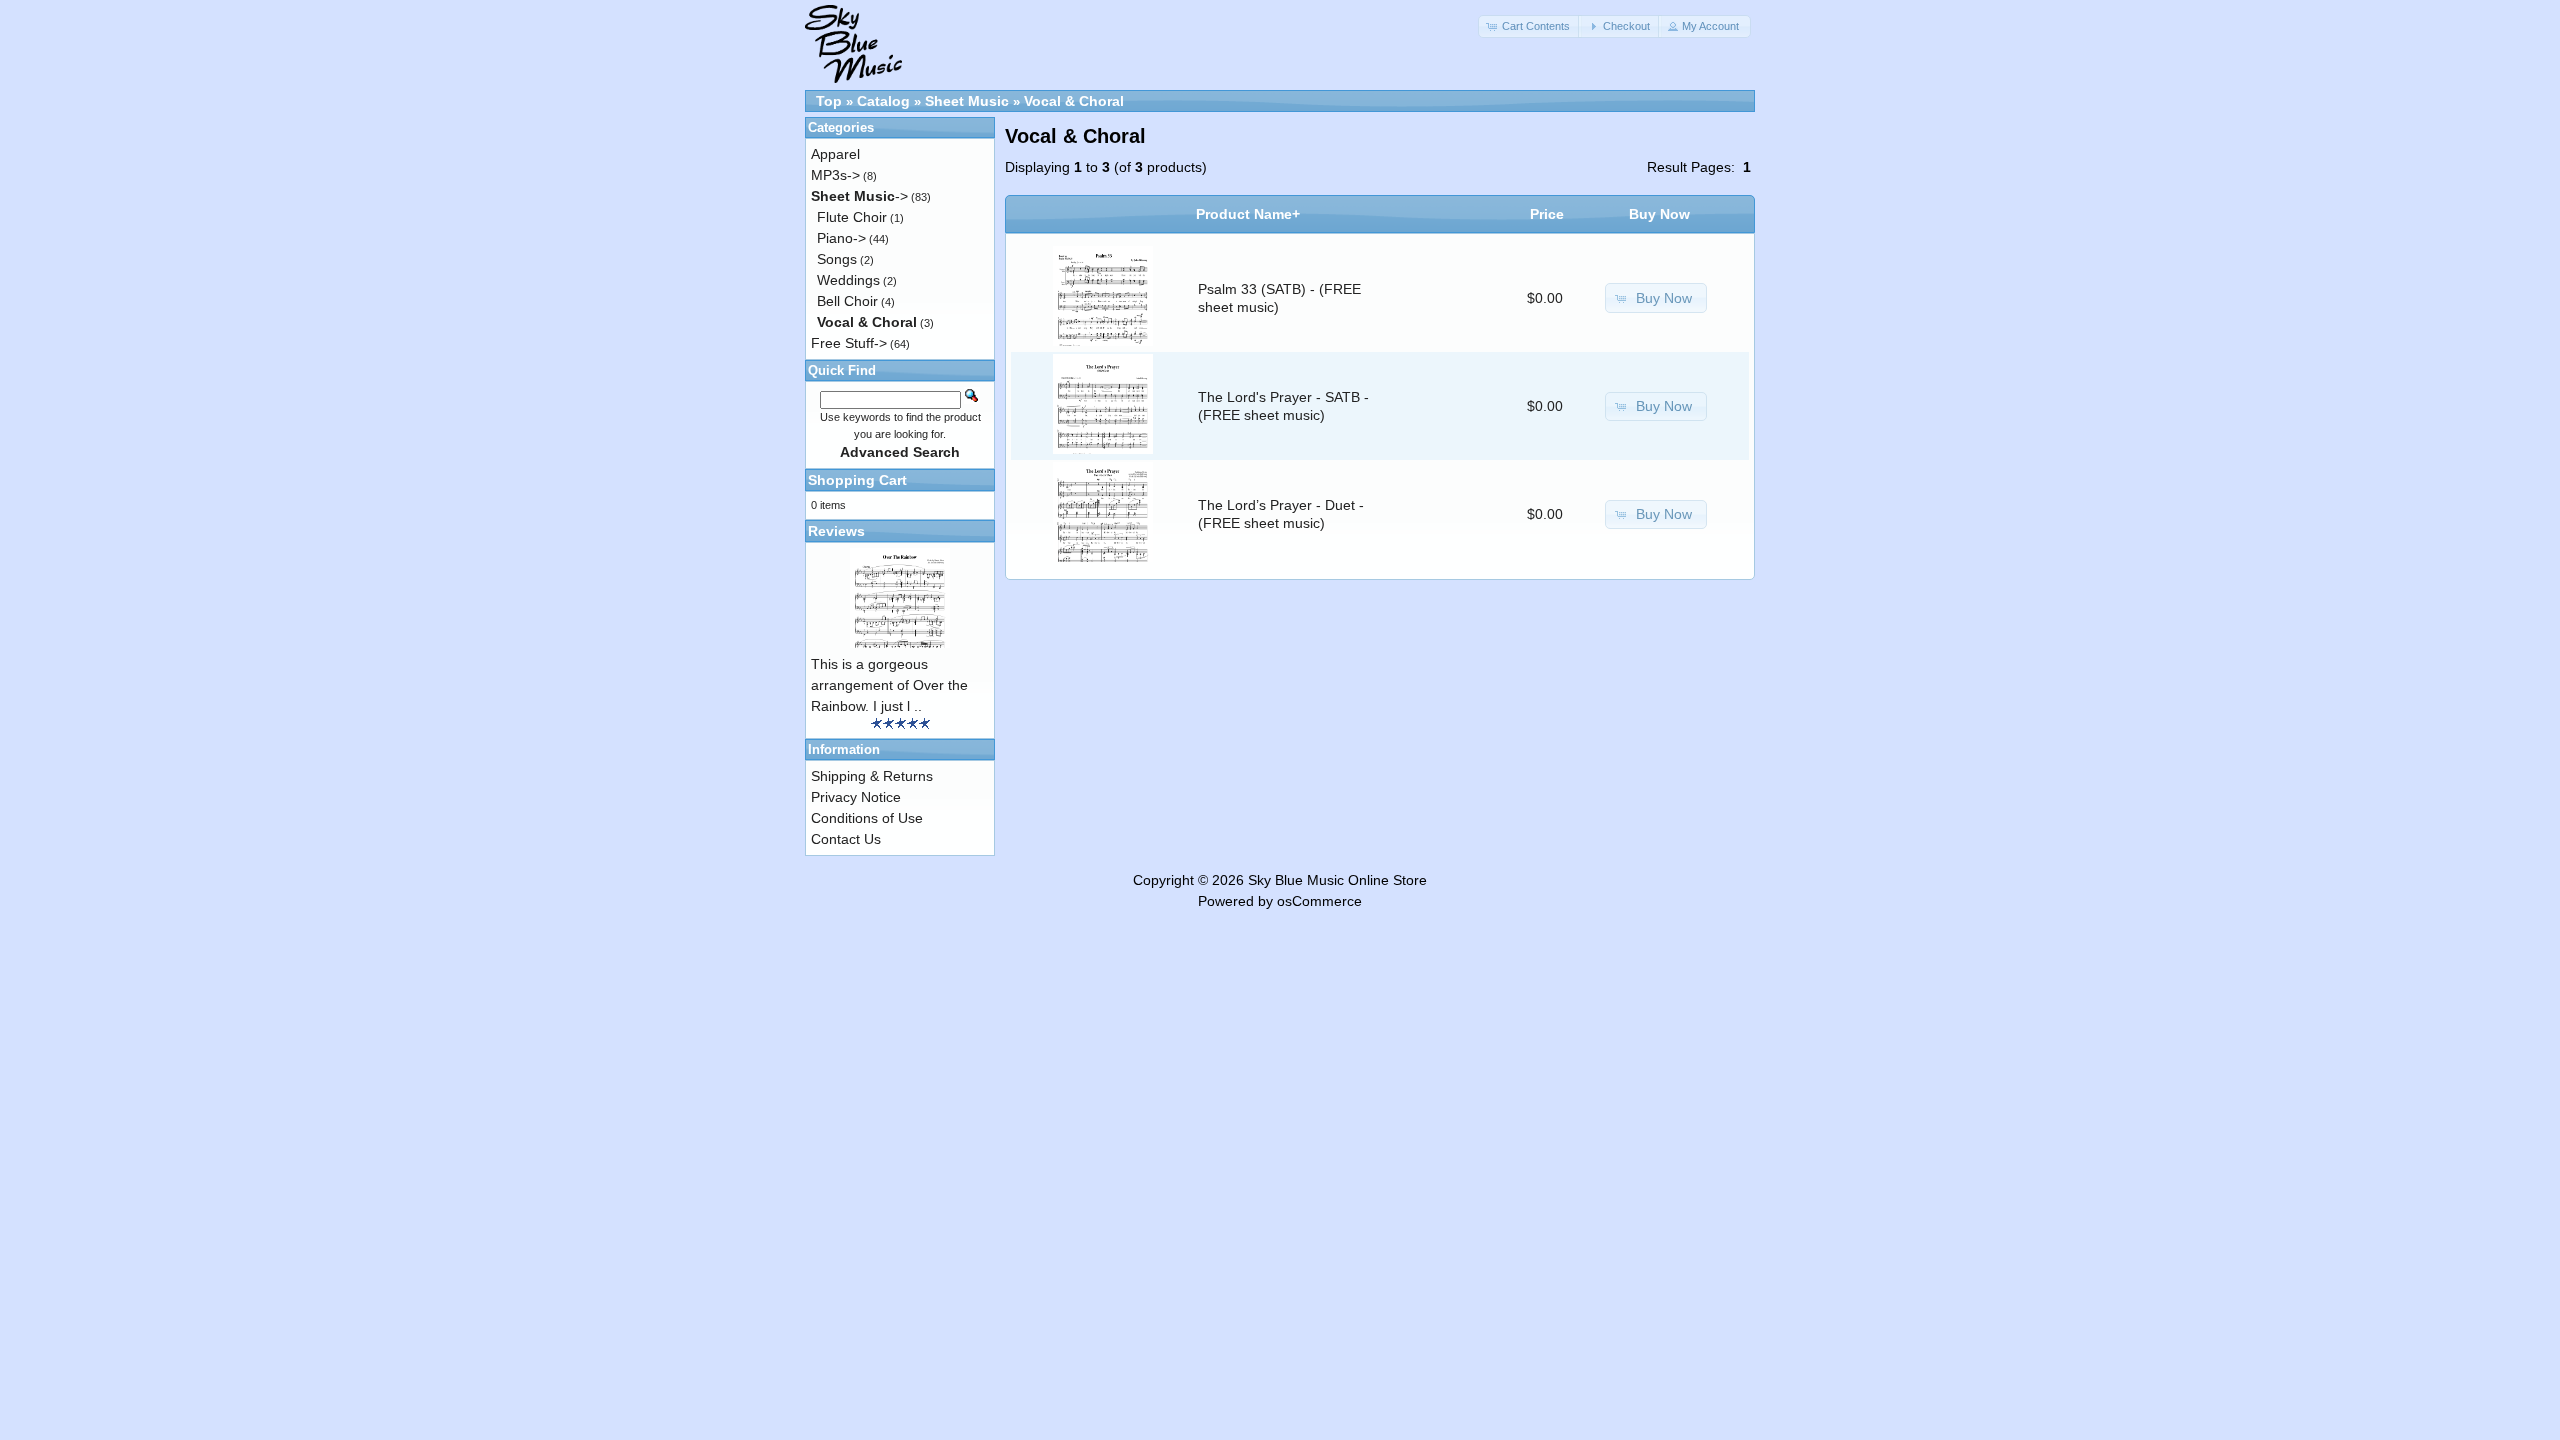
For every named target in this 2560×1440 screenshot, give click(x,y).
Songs (837, 259)
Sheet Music (967, 101)
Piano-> (841, 238)
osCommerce (1319, 901)
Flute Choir (852, 217)
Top (829, 101)
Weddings (848, 280)
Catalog (883, 101)
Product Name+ (1248, 214)
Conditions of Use (867, 818)
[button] (1530, 26)
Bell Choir (847, 301)
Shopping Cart (857, 480)
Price (1547, 214)
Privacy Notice (856, 797)
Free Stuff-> (849, 343)
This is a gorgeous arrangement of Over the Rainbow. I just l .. (889, 685)
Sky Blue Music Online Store (1337, 880)
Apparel (835, 154)
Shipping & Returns (872, 776)
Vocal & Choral (1074, 101)
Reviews (836, 531)
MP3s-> (835, 175)
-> (859, 196)
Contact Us (846, 839)
